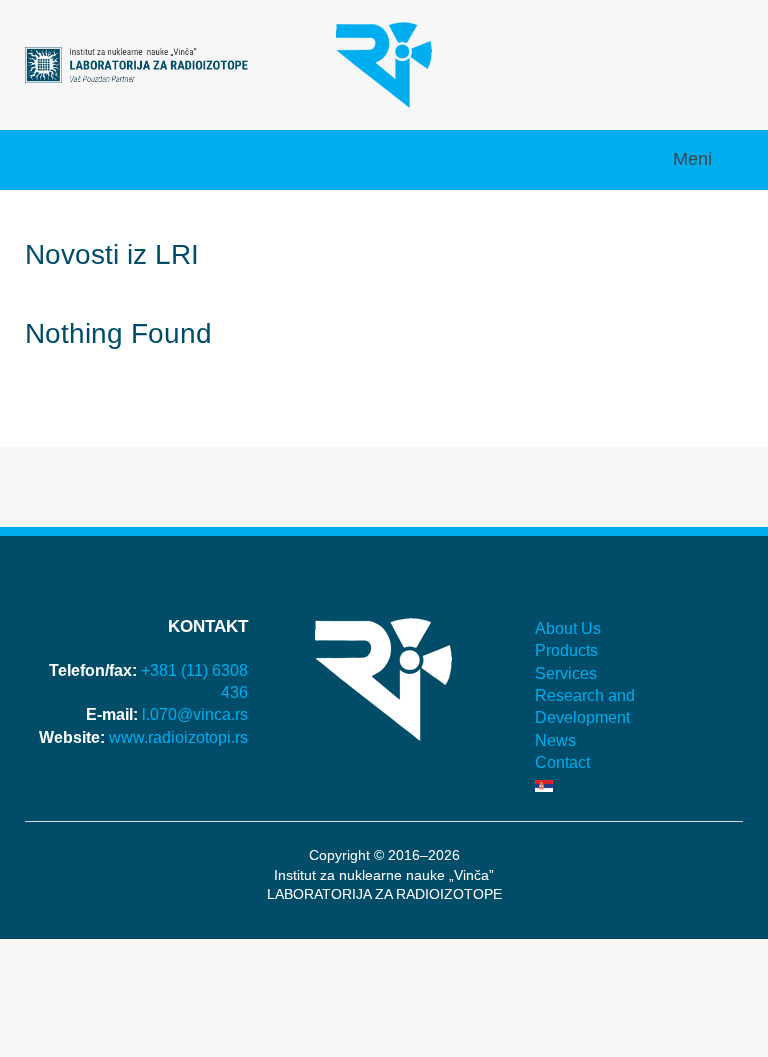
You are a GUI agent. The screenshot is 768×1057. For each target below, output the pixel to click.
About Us (568, 628)
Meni (695, 159)
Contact (562, 762)
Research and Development (585, 706)
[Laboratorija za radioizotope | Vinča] (136, 63)
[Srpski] (631, 786)
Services (566, 673)
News (555, 740)
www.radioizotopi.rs (178, 737)
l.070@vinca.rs (195, 714)
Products (566, 650)
